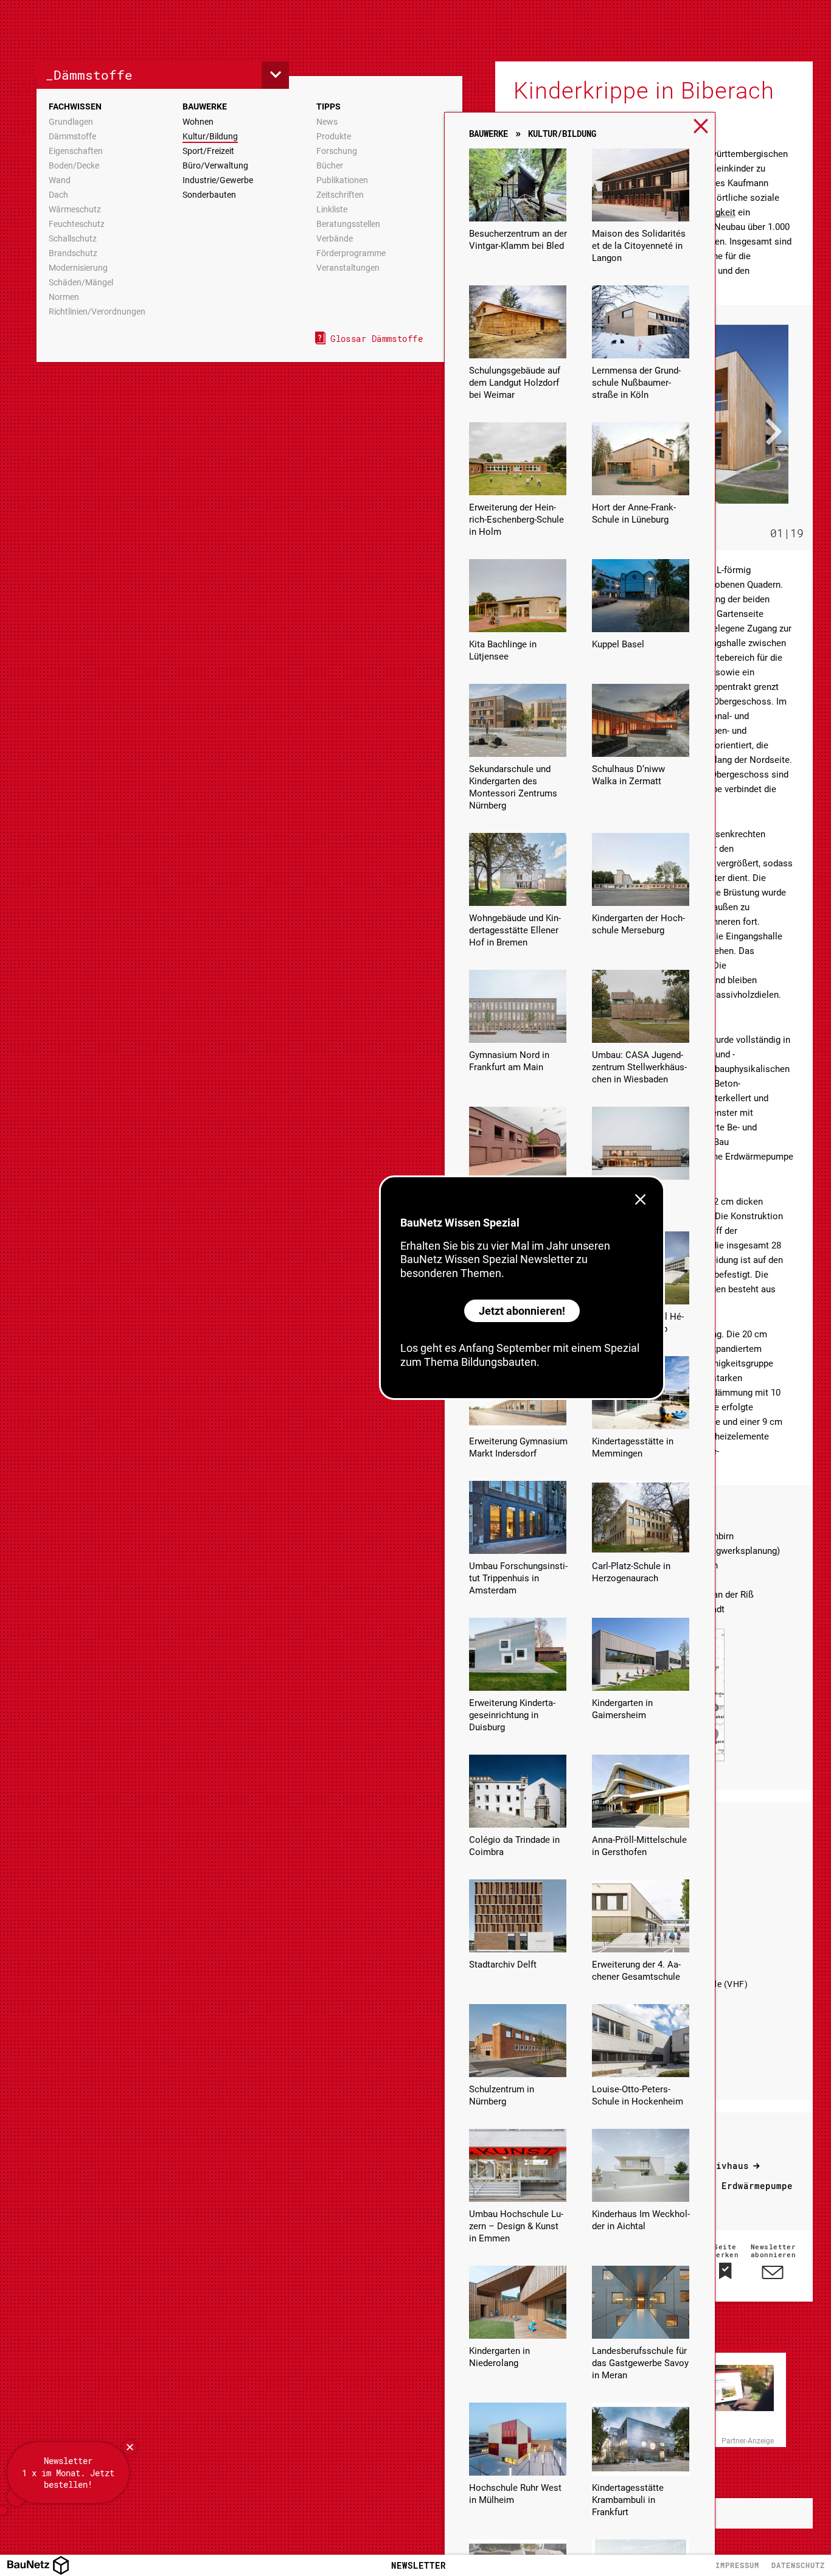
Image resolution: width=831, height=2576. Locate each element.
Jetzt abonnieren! (522, 1311)
